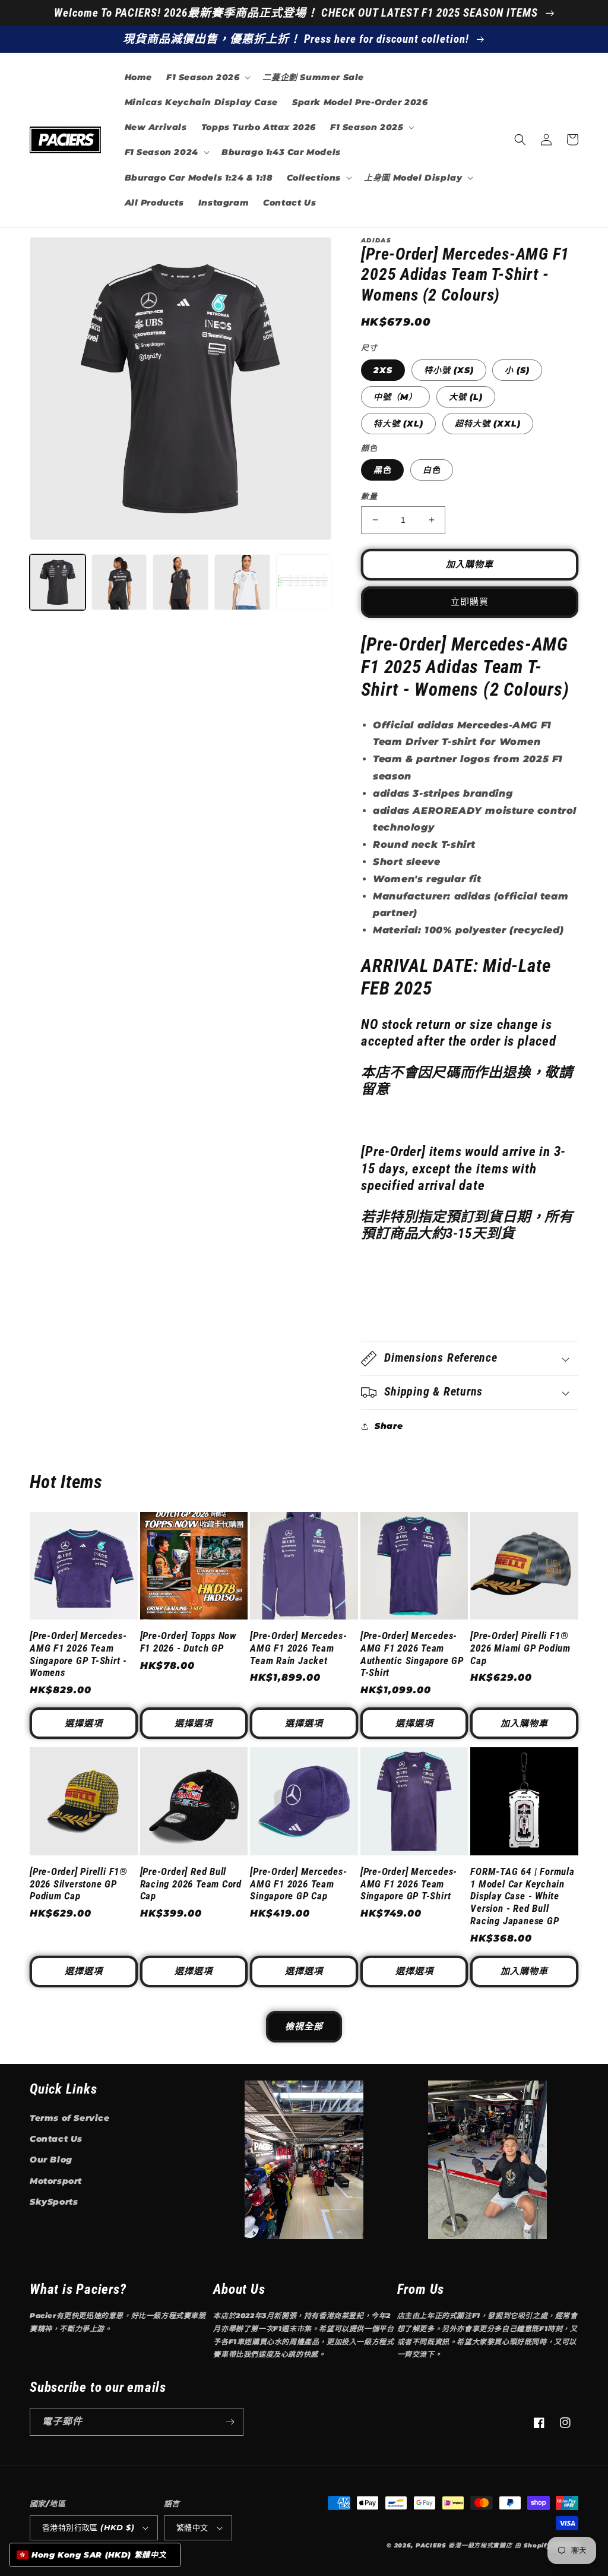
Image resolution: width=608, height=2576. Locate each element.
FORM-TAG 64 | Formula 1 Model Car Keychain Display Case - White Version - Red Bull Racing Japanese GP (522, 1896)
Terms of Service (70, 2118)
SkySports (54, 2202)
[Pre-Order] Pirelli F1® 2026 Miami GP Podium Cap (520, 1648)
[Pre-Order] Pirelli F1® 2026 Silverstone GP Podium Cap (79, 1884)
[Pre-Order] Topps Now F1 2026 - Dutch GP (188, 1642)
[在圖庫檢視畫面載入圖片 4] (180, 582)
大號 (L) (466, 397)
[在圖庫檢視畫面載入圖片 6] (304, 582)
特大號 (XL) (398, 424)
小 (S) (517, 370)
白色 (432, 470)
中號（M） (395, 397)
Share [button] (389, 1426)
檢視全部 (304, 2026)
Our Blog (51, 2160)
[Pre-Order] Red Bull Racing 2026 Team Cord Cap (191, 1884)
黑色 (382, 470)
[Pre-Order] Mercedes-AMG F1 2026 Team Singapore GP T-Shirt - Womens (78, 1654)
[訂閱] (230, 2422)
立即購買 (470, 602)
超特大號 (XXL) (488, 424)
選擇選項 (84, 1723)
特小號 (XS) (449, 370)
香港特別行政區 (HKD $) (88, 2527)
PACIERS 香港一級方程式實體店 (464, 2545)
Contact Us (56, 2139)
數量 (369, 496)
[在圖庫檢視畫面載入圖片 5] (242, 582)
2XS (383, 370)
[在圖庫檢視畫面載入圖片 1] (58, 582)
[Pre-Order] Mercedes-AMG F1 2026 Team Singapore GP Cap (298, 1884)
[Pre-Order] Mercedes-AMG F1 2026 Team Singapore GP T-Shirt (409, 1884)
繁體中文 (192, 2527)
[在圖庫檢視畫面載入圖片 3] (119, 582)
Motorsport (56, 2181)
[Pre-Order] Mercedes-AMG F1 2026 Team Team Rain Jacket (298, 1648)
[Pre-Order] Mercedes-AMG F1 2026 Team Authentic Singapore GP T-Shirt (412, 1654)
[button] (207, 77)
